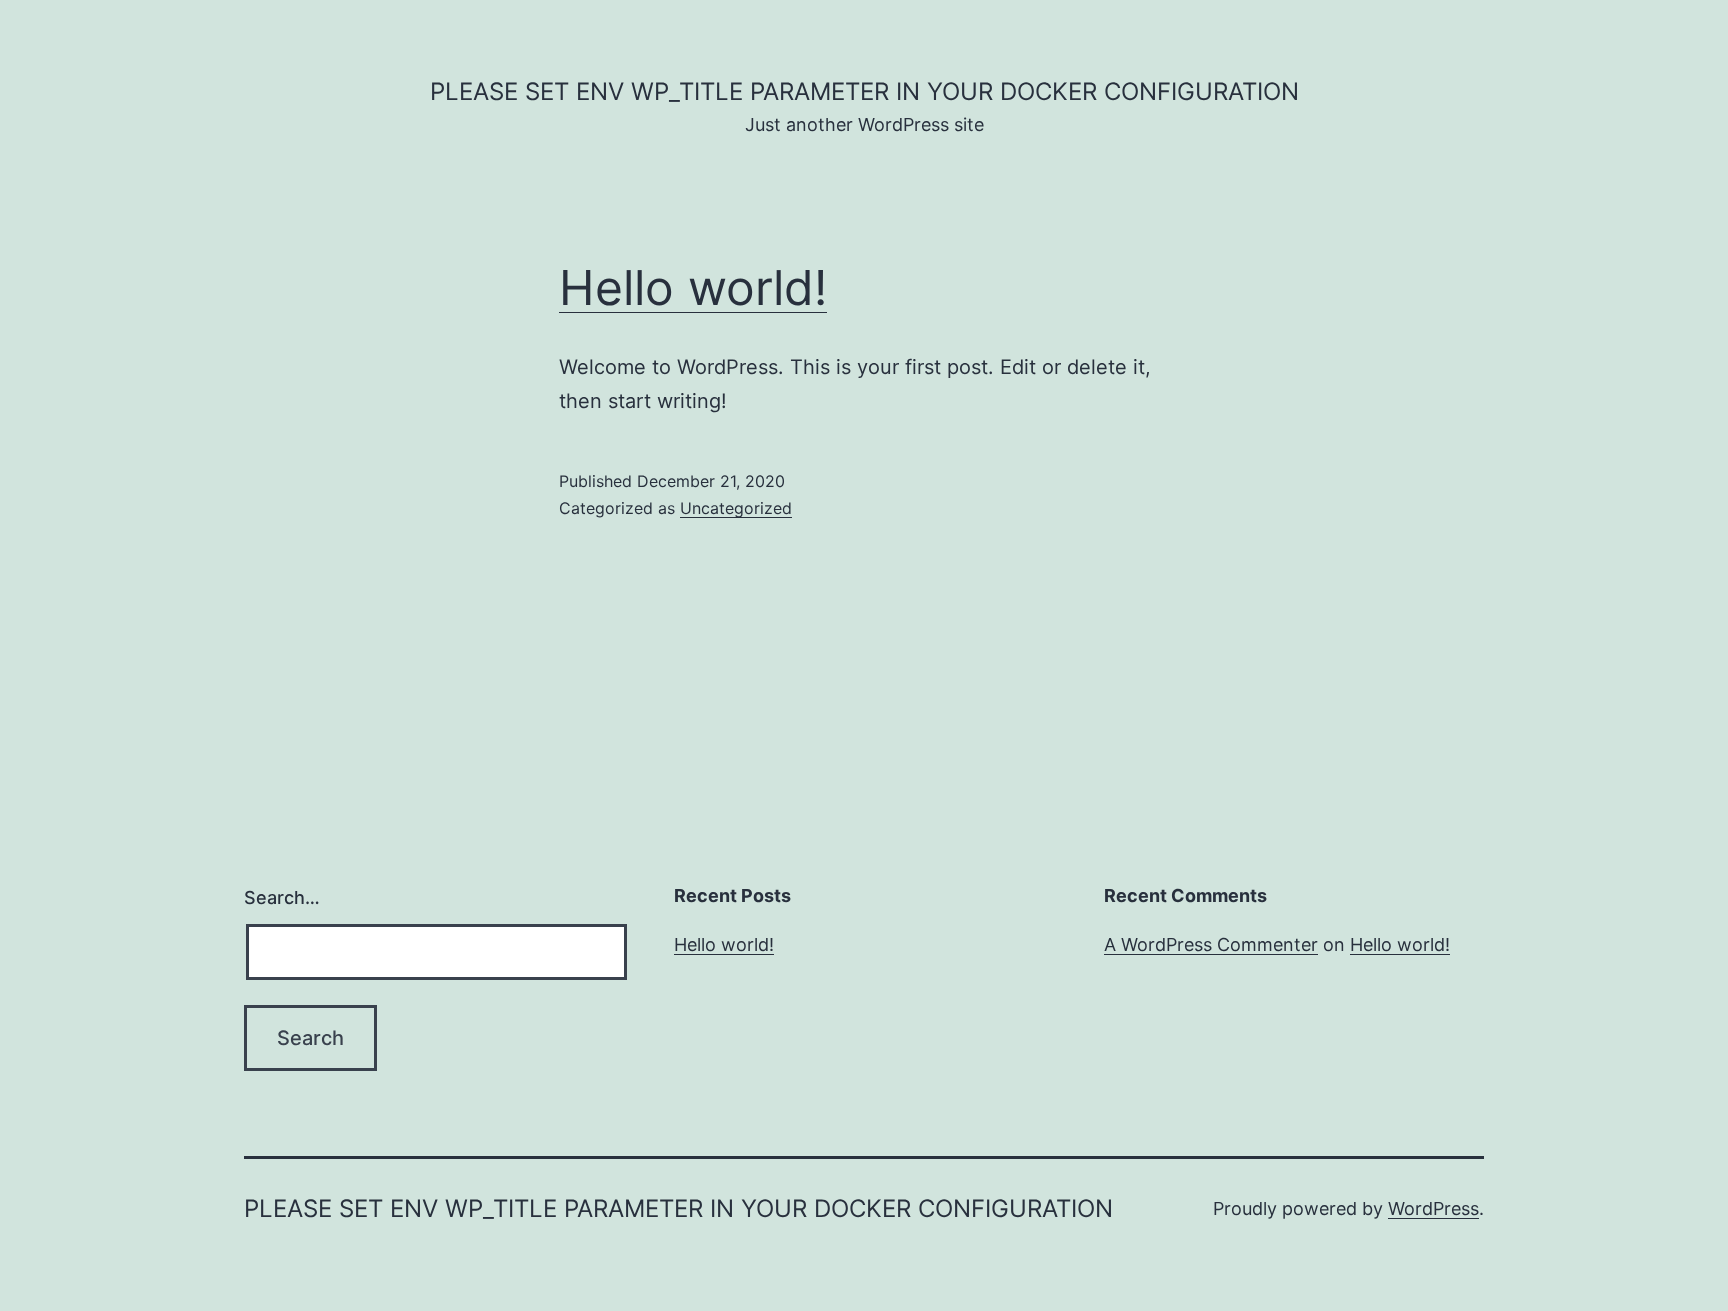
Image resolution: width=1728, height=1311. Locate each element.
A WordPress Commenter (1211, 944)
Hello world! (693, 287)
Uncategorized (736, 508)
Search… (282, 897)
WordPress (1433, 1208)
